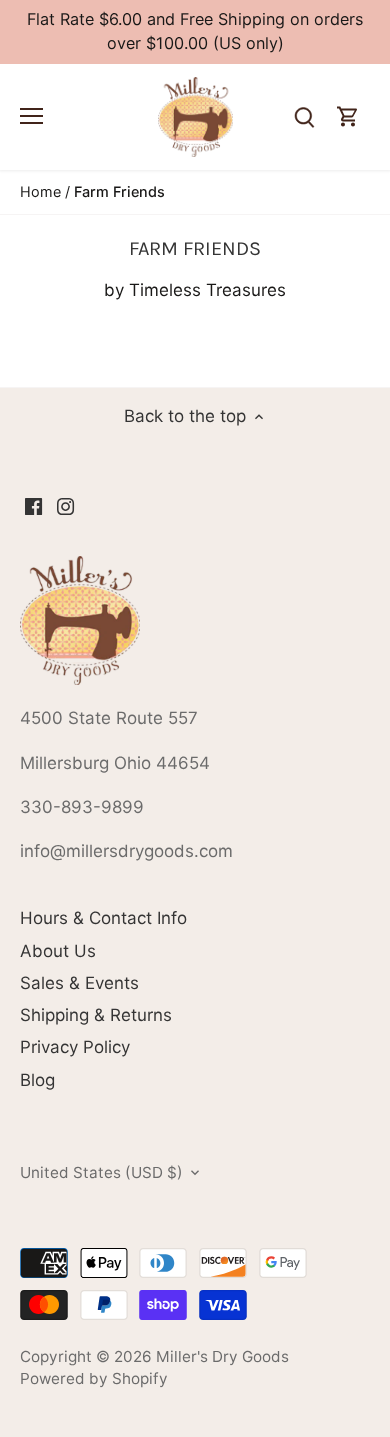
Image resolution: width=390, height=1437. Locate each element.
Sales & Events (79, 983)
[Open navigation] (31, 116)
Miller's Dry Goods (222, 1356)
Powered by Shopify (94, 1378)
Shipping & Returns (96, 1015)
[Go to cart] (348, 117)
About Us (58, 951)
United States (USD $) (101, 1173)
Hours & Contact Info (103, 918)
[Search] (304, 117)
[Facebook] (33, 506)
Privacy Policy (75, 1047)
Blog (37, 1080)
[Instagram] (65, 506)
